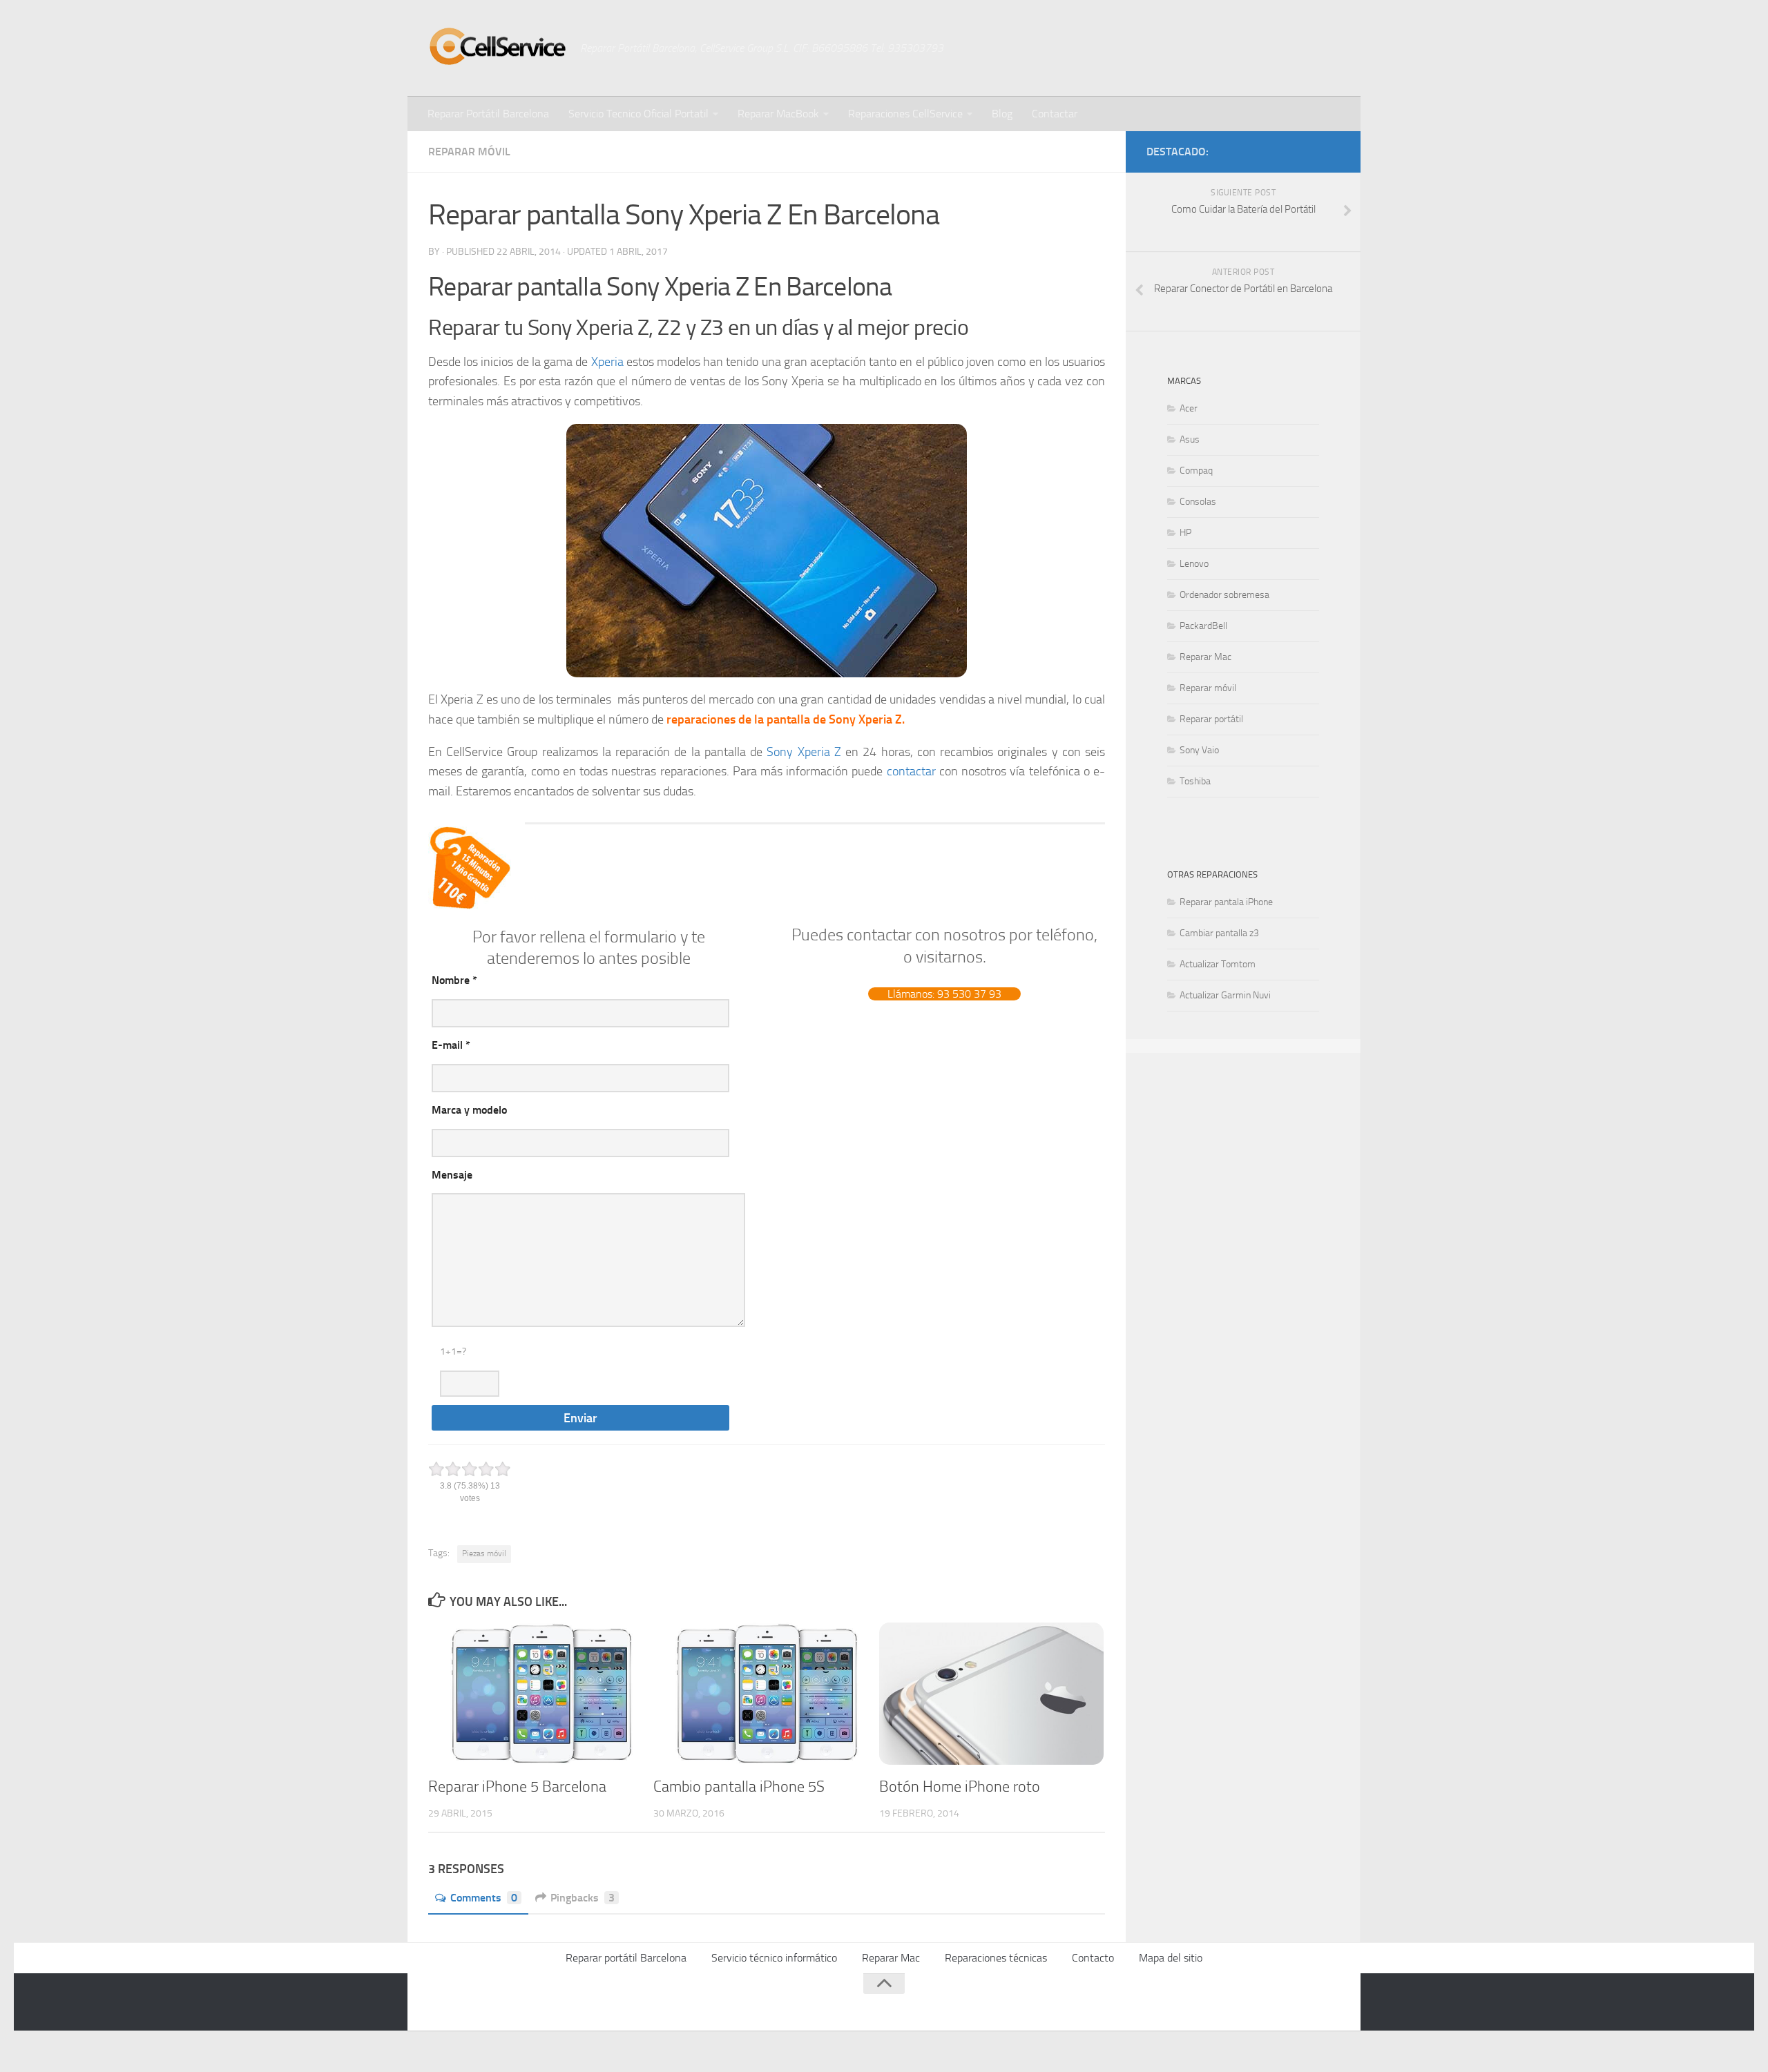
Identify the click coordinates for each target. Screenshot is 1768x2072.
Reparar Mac (1205, 657)
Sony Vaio (1199, 750)
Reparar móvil (469, 152)
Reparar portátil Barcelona (626, 1958)
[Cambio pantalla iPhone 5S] (766, 1694)
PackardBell (1203, 626)
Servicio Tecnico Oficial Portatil (638, 114)
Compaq (1196, 471)
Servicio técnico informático (774, 1958)
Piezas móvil (484, 1553)
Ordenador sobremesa (1224, 595)
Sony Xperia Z (806, 752)
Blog (1002, 114)
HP (1185, 533)
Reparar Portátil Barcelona (488, 114)
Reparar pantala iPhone (1226, 902)
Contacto (1093, 1958)
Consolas (1198, 502)
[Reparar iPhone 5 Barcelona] (540, 1694)
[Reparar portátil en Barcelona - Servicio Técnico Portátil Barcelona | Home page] (497, 46)
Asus (1190, 439)
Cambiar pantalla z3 (1219, 933)
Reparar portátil (1211, 719)
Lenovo (1194, 564)
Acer (1189, 408)
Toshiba (1195, 781)
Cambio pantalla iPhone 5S (739, 1787)
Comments (484, 1898)
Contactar (1055, 114)
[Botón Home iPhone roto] (991, 1694)
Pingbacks (583, 1898)
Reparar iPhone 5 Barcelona (517, 1787)
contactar (911, 771)
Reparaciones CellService (905, 114)
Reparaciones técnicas (996, 1958)
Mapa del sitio (1171, 1958)
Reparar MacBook (778, 114)
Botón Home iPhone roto (960, 1787)
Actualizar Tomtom (1218, 964)
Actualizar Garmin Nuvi (1225, 995)
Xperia (607, 362)
